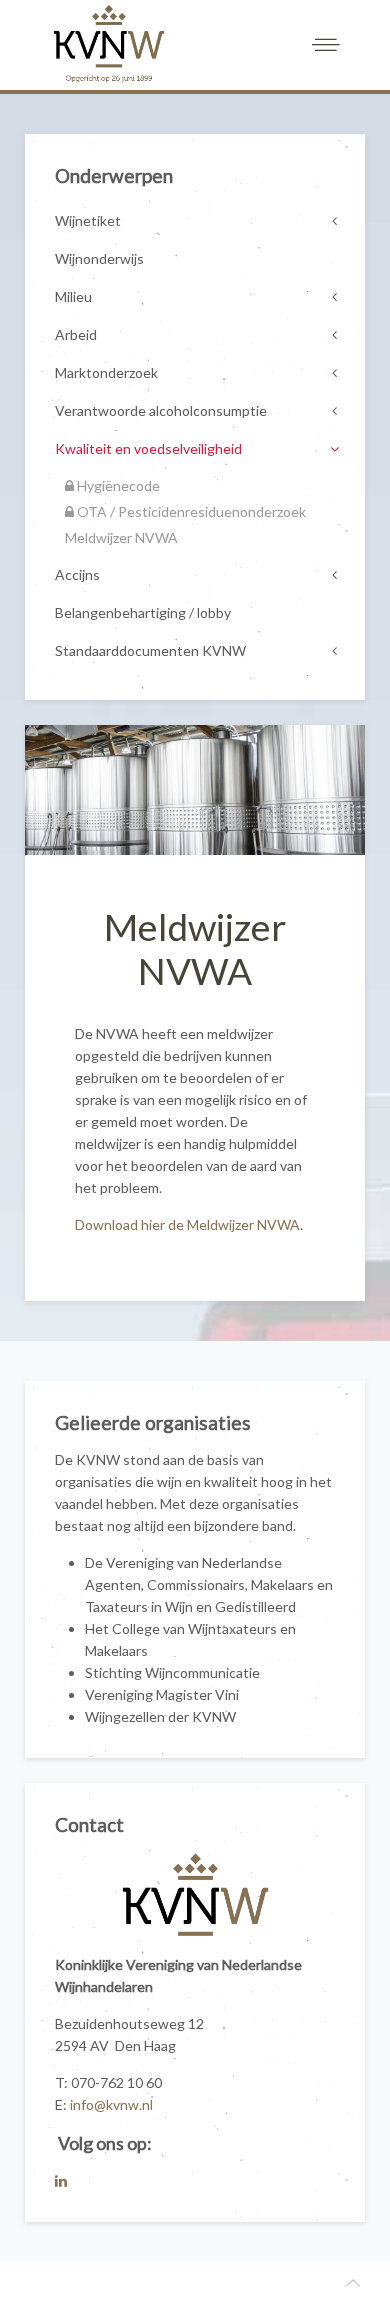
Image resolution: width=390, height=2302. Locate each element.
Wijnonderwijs (99, 258)
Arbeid (76, 334)
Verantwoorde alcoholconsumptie (161, 410)
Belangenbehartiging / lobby (143, 612)
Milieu (73, 296)
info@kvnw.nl (111, 2104)
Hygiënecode (117, 485)
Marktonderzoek (106, 372)
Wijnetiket (88, 220)
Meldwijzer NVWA (121, 537)
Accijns (77, 574)
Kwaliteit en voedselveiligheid (148, 448)
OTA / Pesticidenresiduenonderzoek (190, 511)
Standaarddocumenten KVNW (150, 650)
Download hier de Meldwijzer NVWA (187, 1224)
